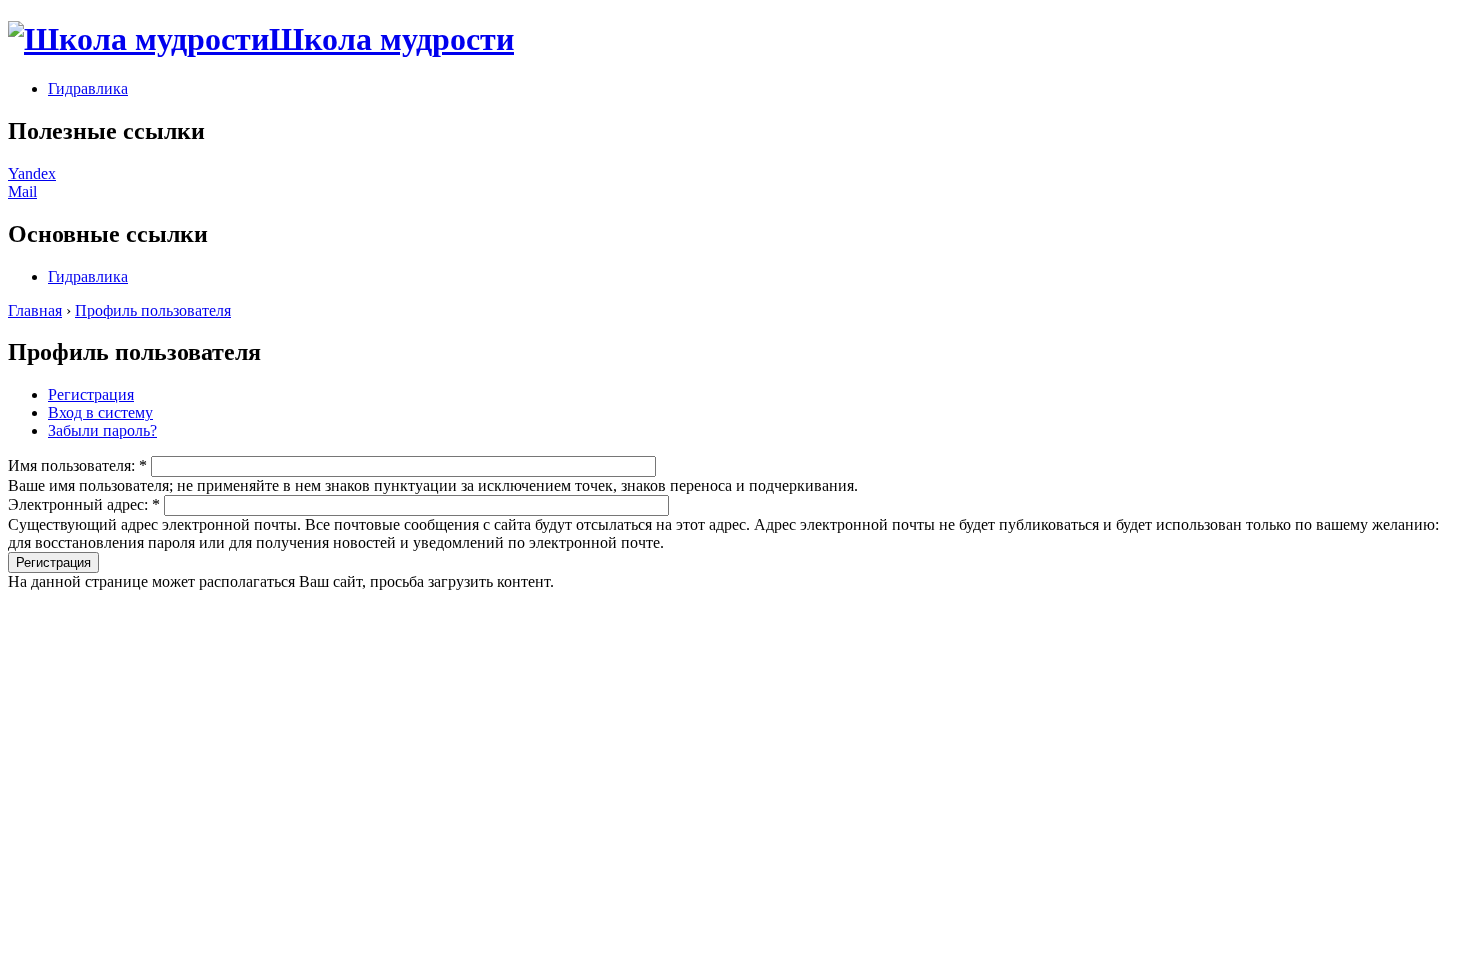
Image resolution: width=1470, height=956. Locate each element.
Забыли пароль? (102, 430)
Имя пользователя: (77, 465)
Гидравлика (88, 88)
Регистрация (91, 394)
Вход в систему (100, 412)
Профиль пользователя (153, 310)
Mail (22, 191)
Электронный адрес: (84, 504)
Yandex (32, 173)
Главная (35, 310)
